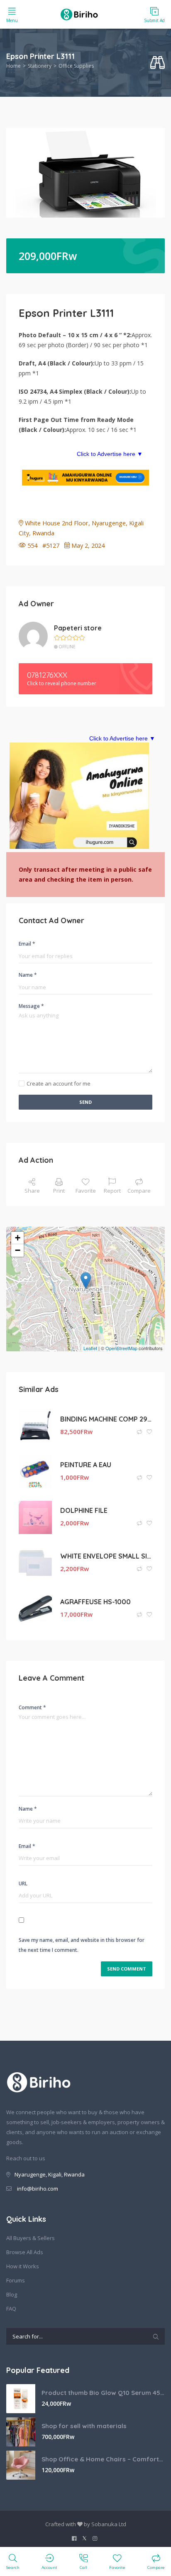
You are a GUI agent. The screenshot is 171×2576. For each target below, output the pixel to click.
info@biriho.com (38, 2189)
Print (59, 1191)
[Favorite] (149, 1432)
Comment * (32, 1707)
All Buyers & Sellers (31, 2238)
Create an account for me (59, 1083)
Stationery (40, 66)
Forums (16, 2280)
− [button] (18, 1250)
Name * (28, 975)
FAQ (11, 2309)
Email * (27, 944)
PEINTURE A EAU (86, 1465)
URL (23, 1884)
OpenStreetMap (121, 1348)
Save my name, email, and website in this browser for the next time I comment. (82, 1945)
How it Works (23, 2266)
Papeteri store (78, 628)
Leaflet (90, 1348)
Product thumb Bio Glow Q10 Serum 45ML (103, 2393)
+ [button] (18, 1238)
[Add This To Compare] (140, 1432)
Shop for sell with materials (84, 2426)
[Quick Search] (158, 63)
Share (32, 1191)
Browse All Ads (25, 2252)
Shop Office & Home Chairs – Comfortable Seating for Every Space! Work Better (103, 2459)
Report (112, 1191)
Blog (12, 2294)
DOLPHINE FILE (84, 1510)
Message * (31, 1006)
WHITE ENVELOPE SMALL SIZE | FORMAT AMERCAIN (106, 1556)
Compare (139, 1191)
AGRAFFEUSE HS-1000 (95, 1602)
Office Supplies (76, 66)
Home (13, 66)
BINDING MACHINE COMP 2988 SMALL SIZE (106, 1419)
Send (85, 1102)
